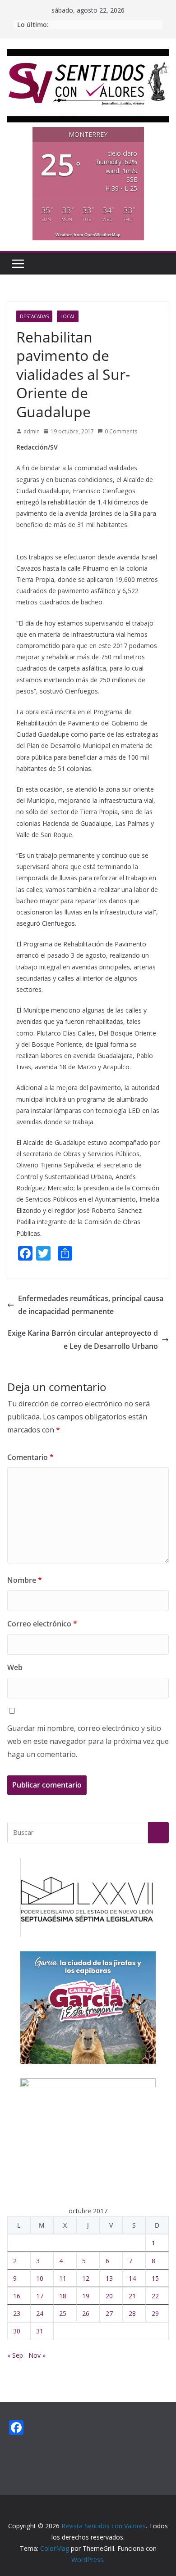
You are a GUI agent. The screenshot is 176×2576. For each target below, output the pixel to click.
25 (63, 2313)
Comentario (30, 1457)
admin (32, 431)
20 (109, 2296)
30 (17, 2331)
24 (40, 2313)
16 (17, 2296)
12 (86, 2278)
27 (109, 2313)
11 (63, 2278)
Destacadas (34, 316)
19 (86, 2296)
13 (109, 2278)
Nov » (37, 2355)
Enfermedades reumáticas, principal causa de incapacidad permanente (91, 1305)
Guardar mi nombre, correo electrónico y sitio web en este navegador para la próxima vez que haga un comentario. (88, 1741)
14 (132, 2278)
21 (132, 2296)
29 (155, 2313)
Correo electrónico (42, 1624)
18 (63, 2296)
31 (40, 2331)
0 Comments (121, 431)
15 (155, 2278)
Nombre (25, 1580)
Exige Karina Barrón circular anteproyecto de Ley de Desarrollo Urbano (83, 1340)
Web (15, 1667)
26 (86, 2313)
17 (40, 2296)
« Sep (15, 2355)
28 (132, 2313)
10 (40, 2278)
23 (17, 2313)
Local (68, 316)
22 (155, 2296)
